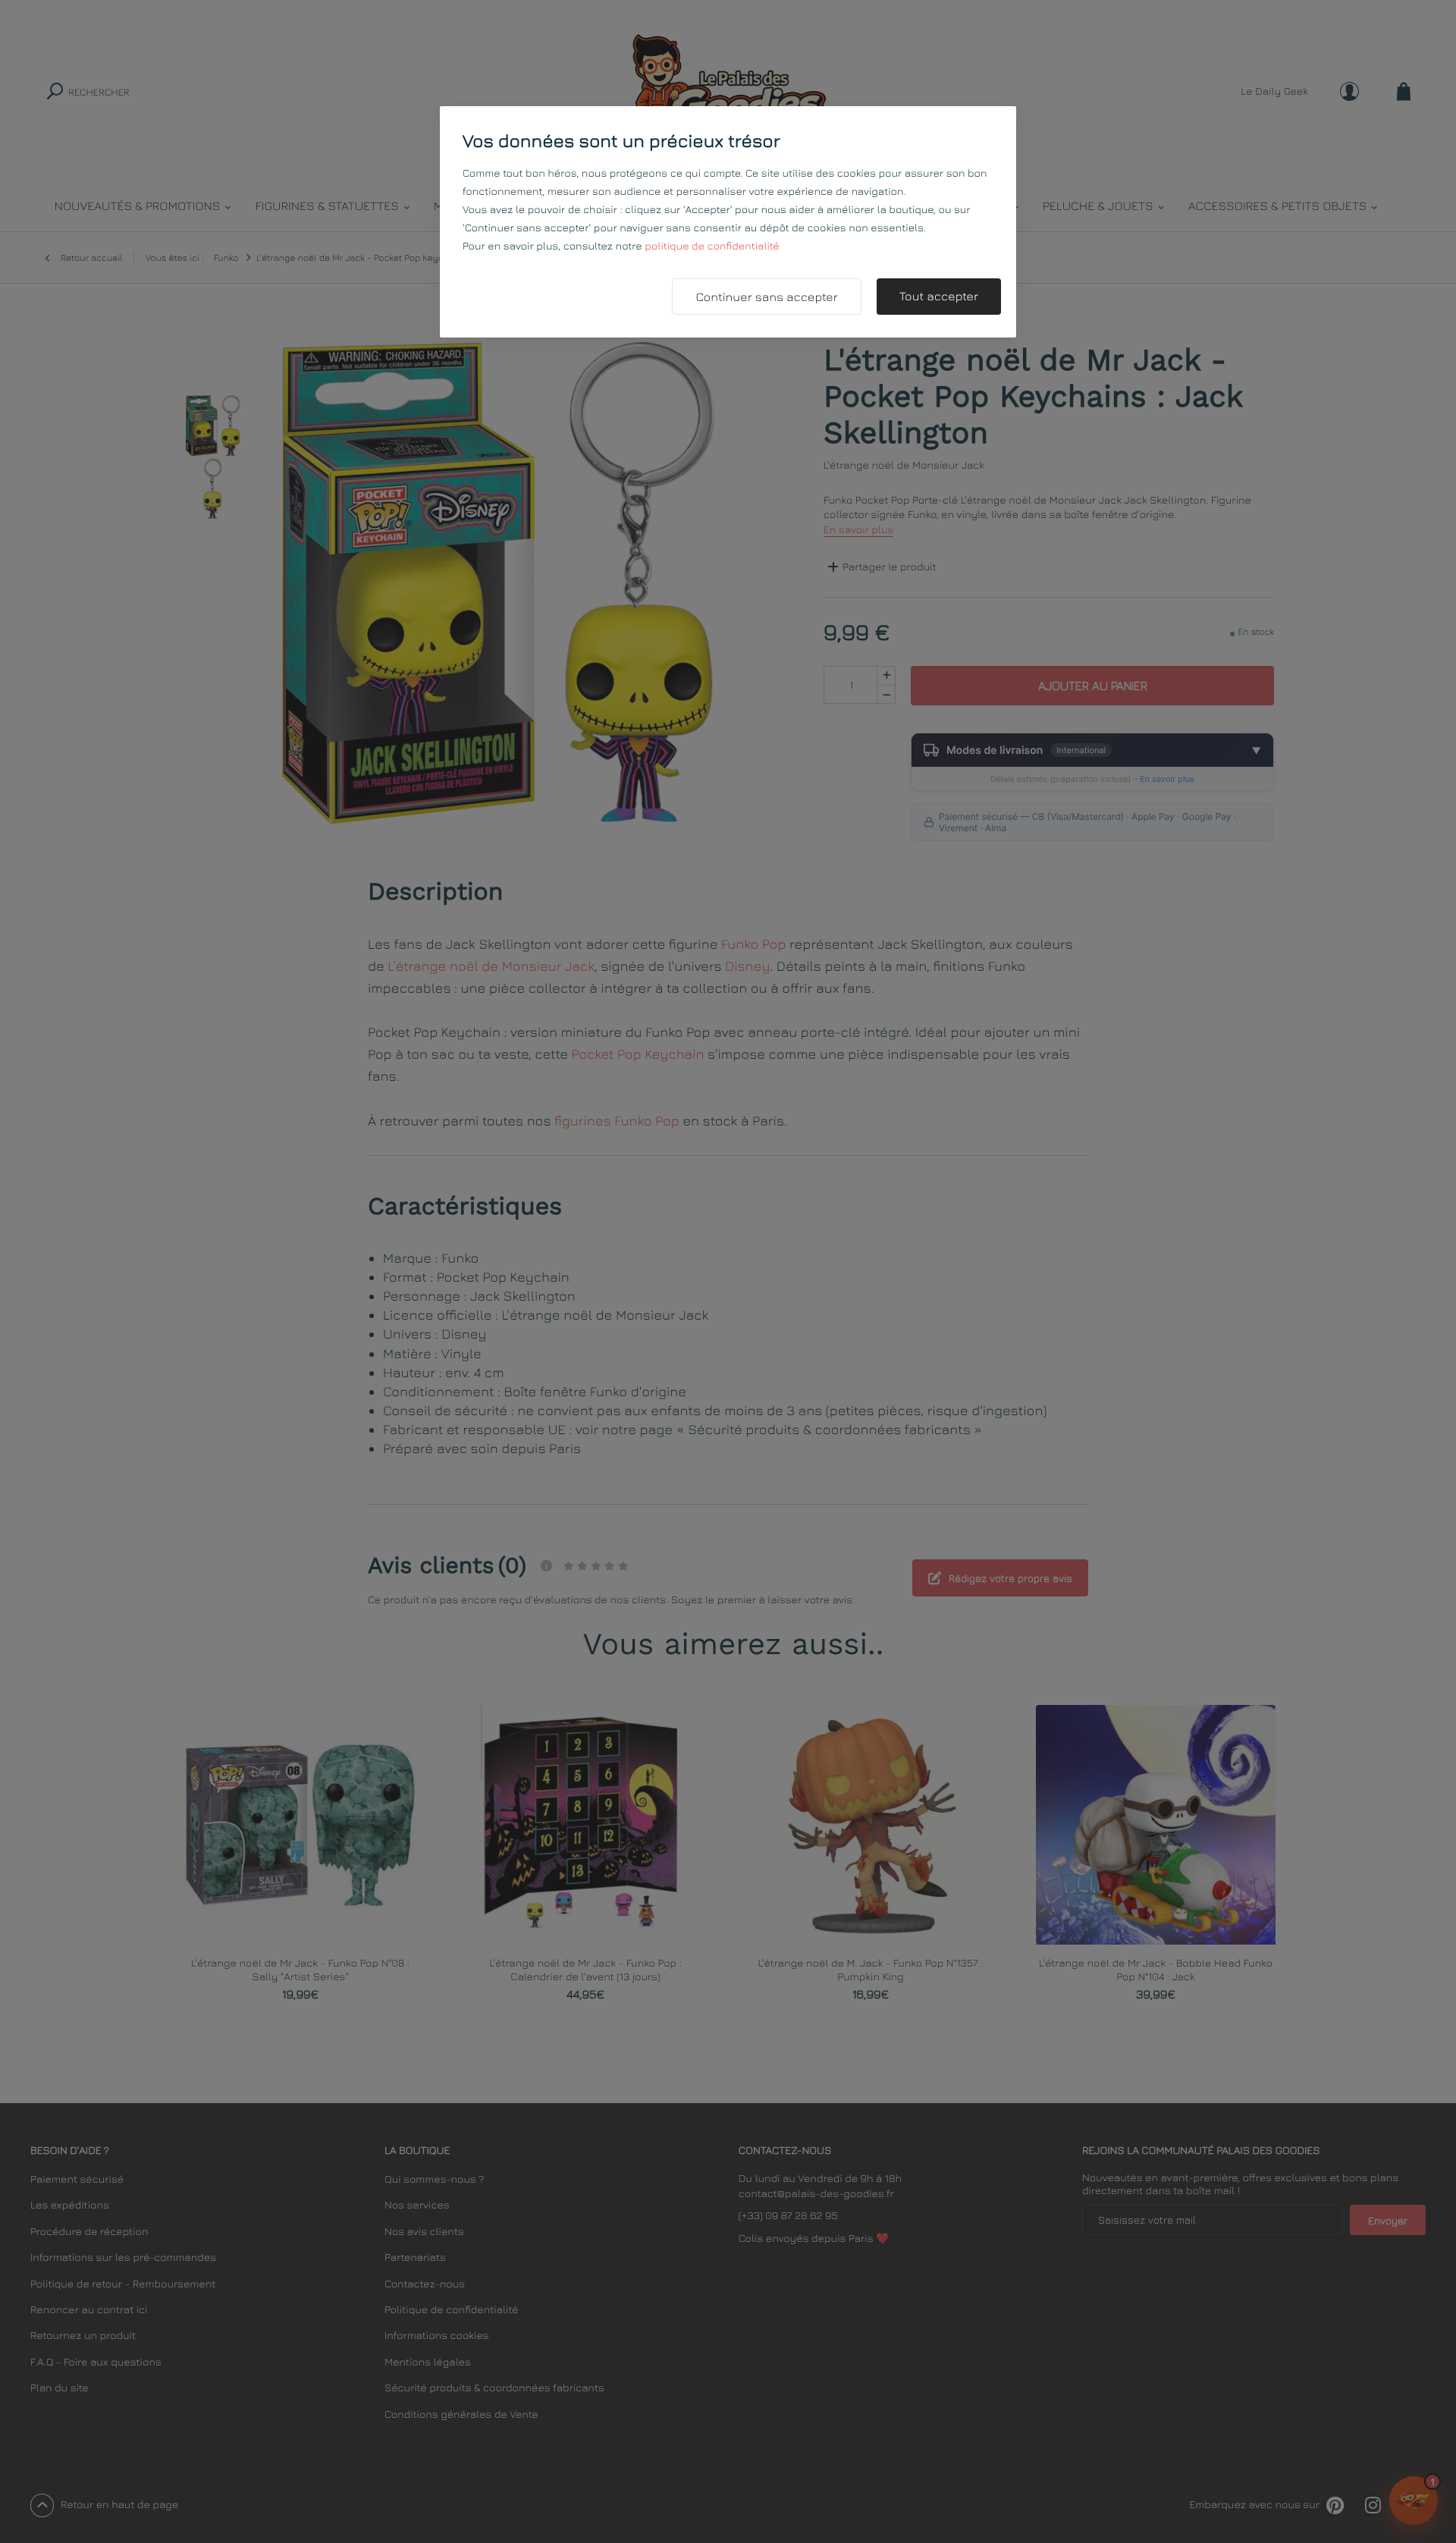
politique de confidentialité (712, 246)
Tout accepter (939, 297)
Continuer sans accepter (766, 297)
